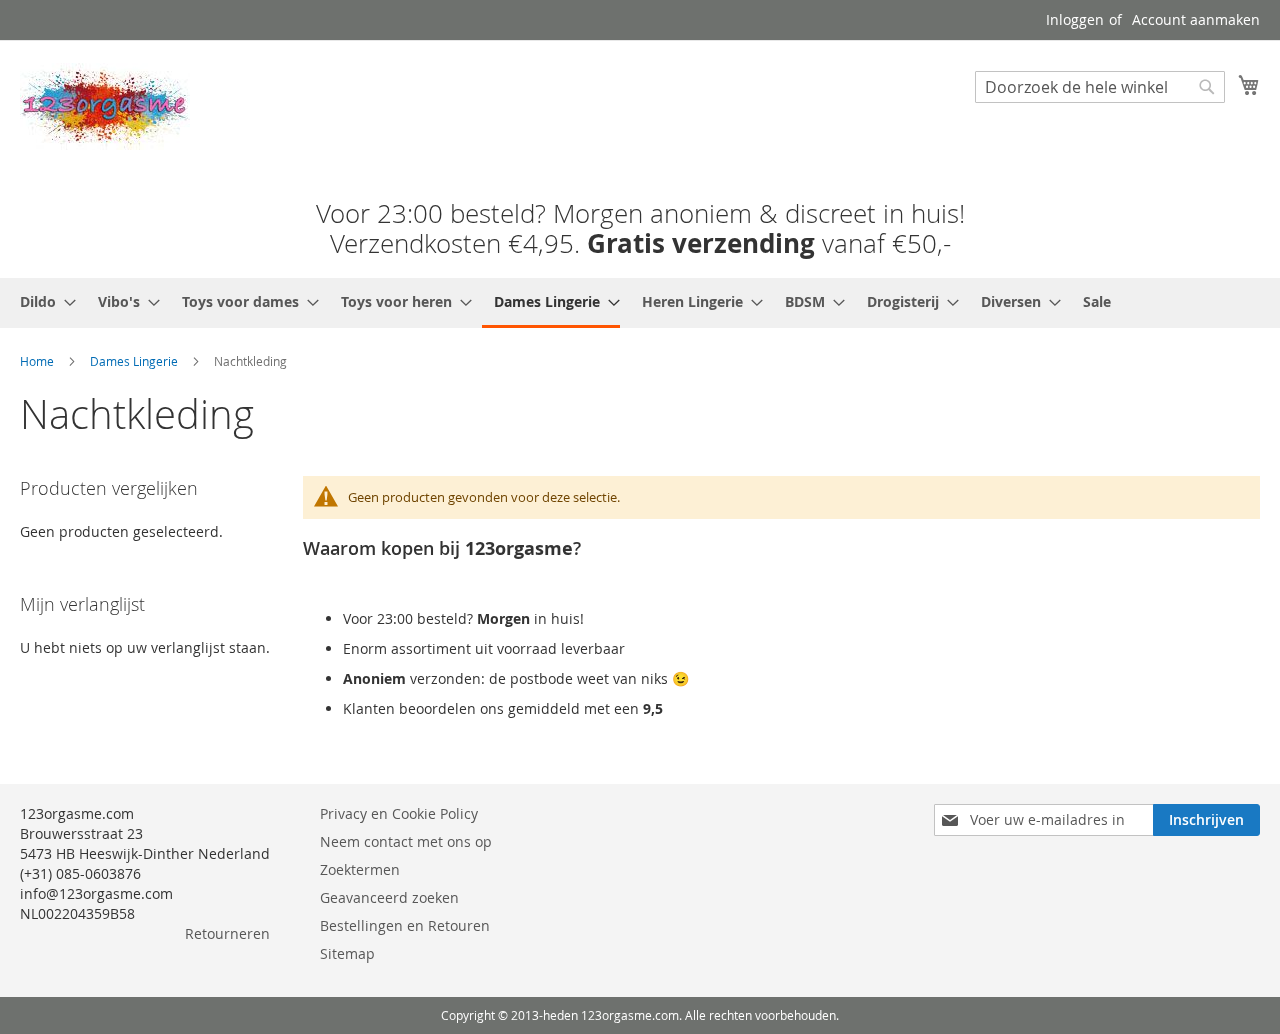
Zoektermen (360, 869)
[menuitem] (42, 301)
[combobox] (1100, 87)
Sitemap (347, 953)
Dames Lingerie (134, 361)
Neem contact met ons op (406, 841)
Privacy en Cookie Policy (399, 813)
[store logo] (105, 106)
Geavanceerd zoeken (389, 897)
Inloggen (1075, 19)
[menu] (640, 303)
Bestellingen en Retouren (405, 925)
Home (37, 361)
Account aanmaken (1196, 19)
